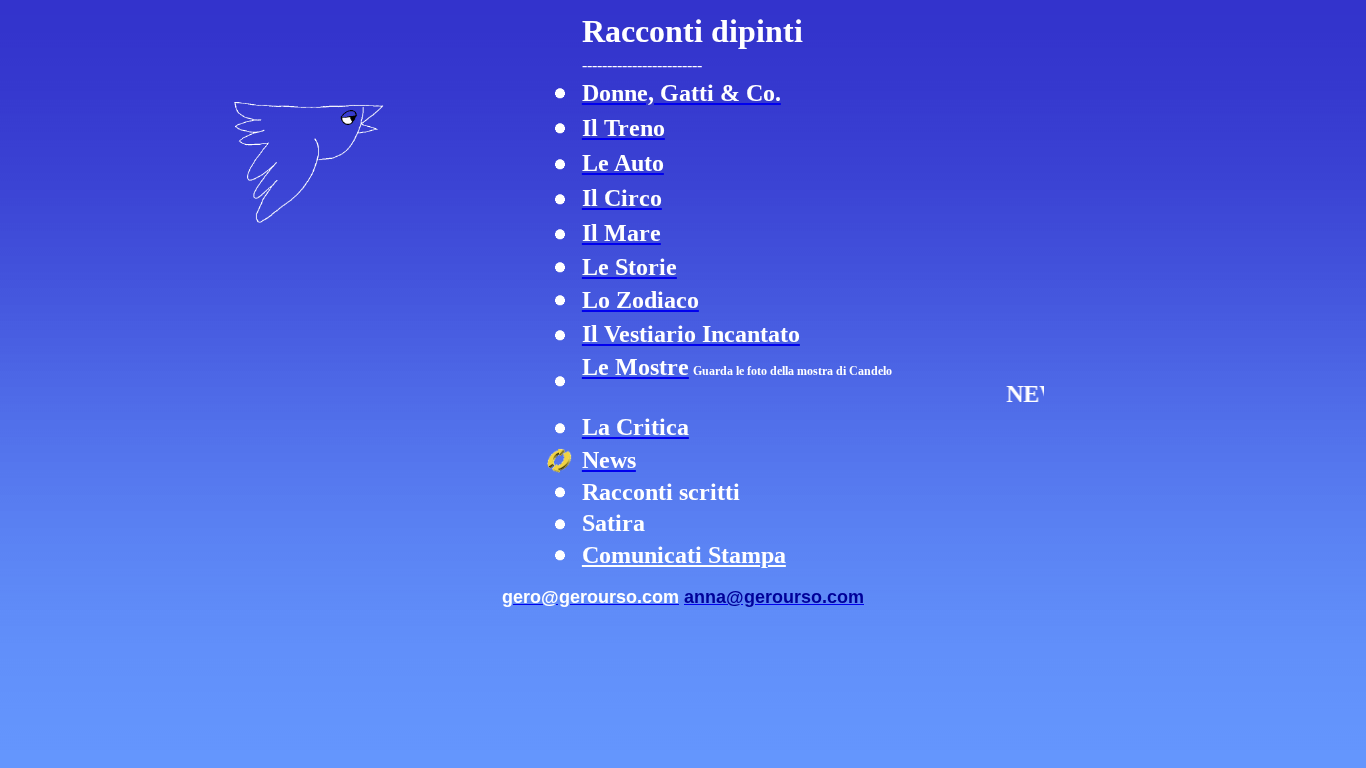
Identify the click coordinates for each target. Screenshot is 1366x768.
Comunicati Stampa (684, 555)
